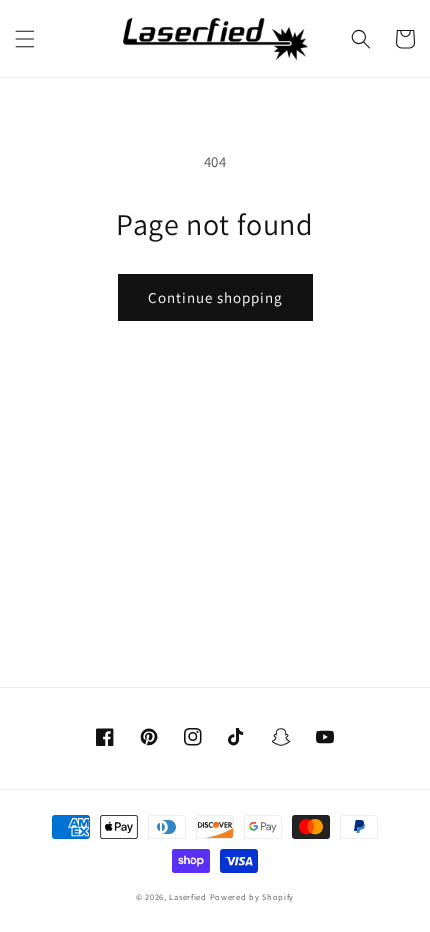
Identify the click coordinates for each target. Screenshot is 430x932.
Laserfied (187, 896)
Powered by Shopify (252, 896)
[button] (25, 39)
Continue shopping (215, 297)
